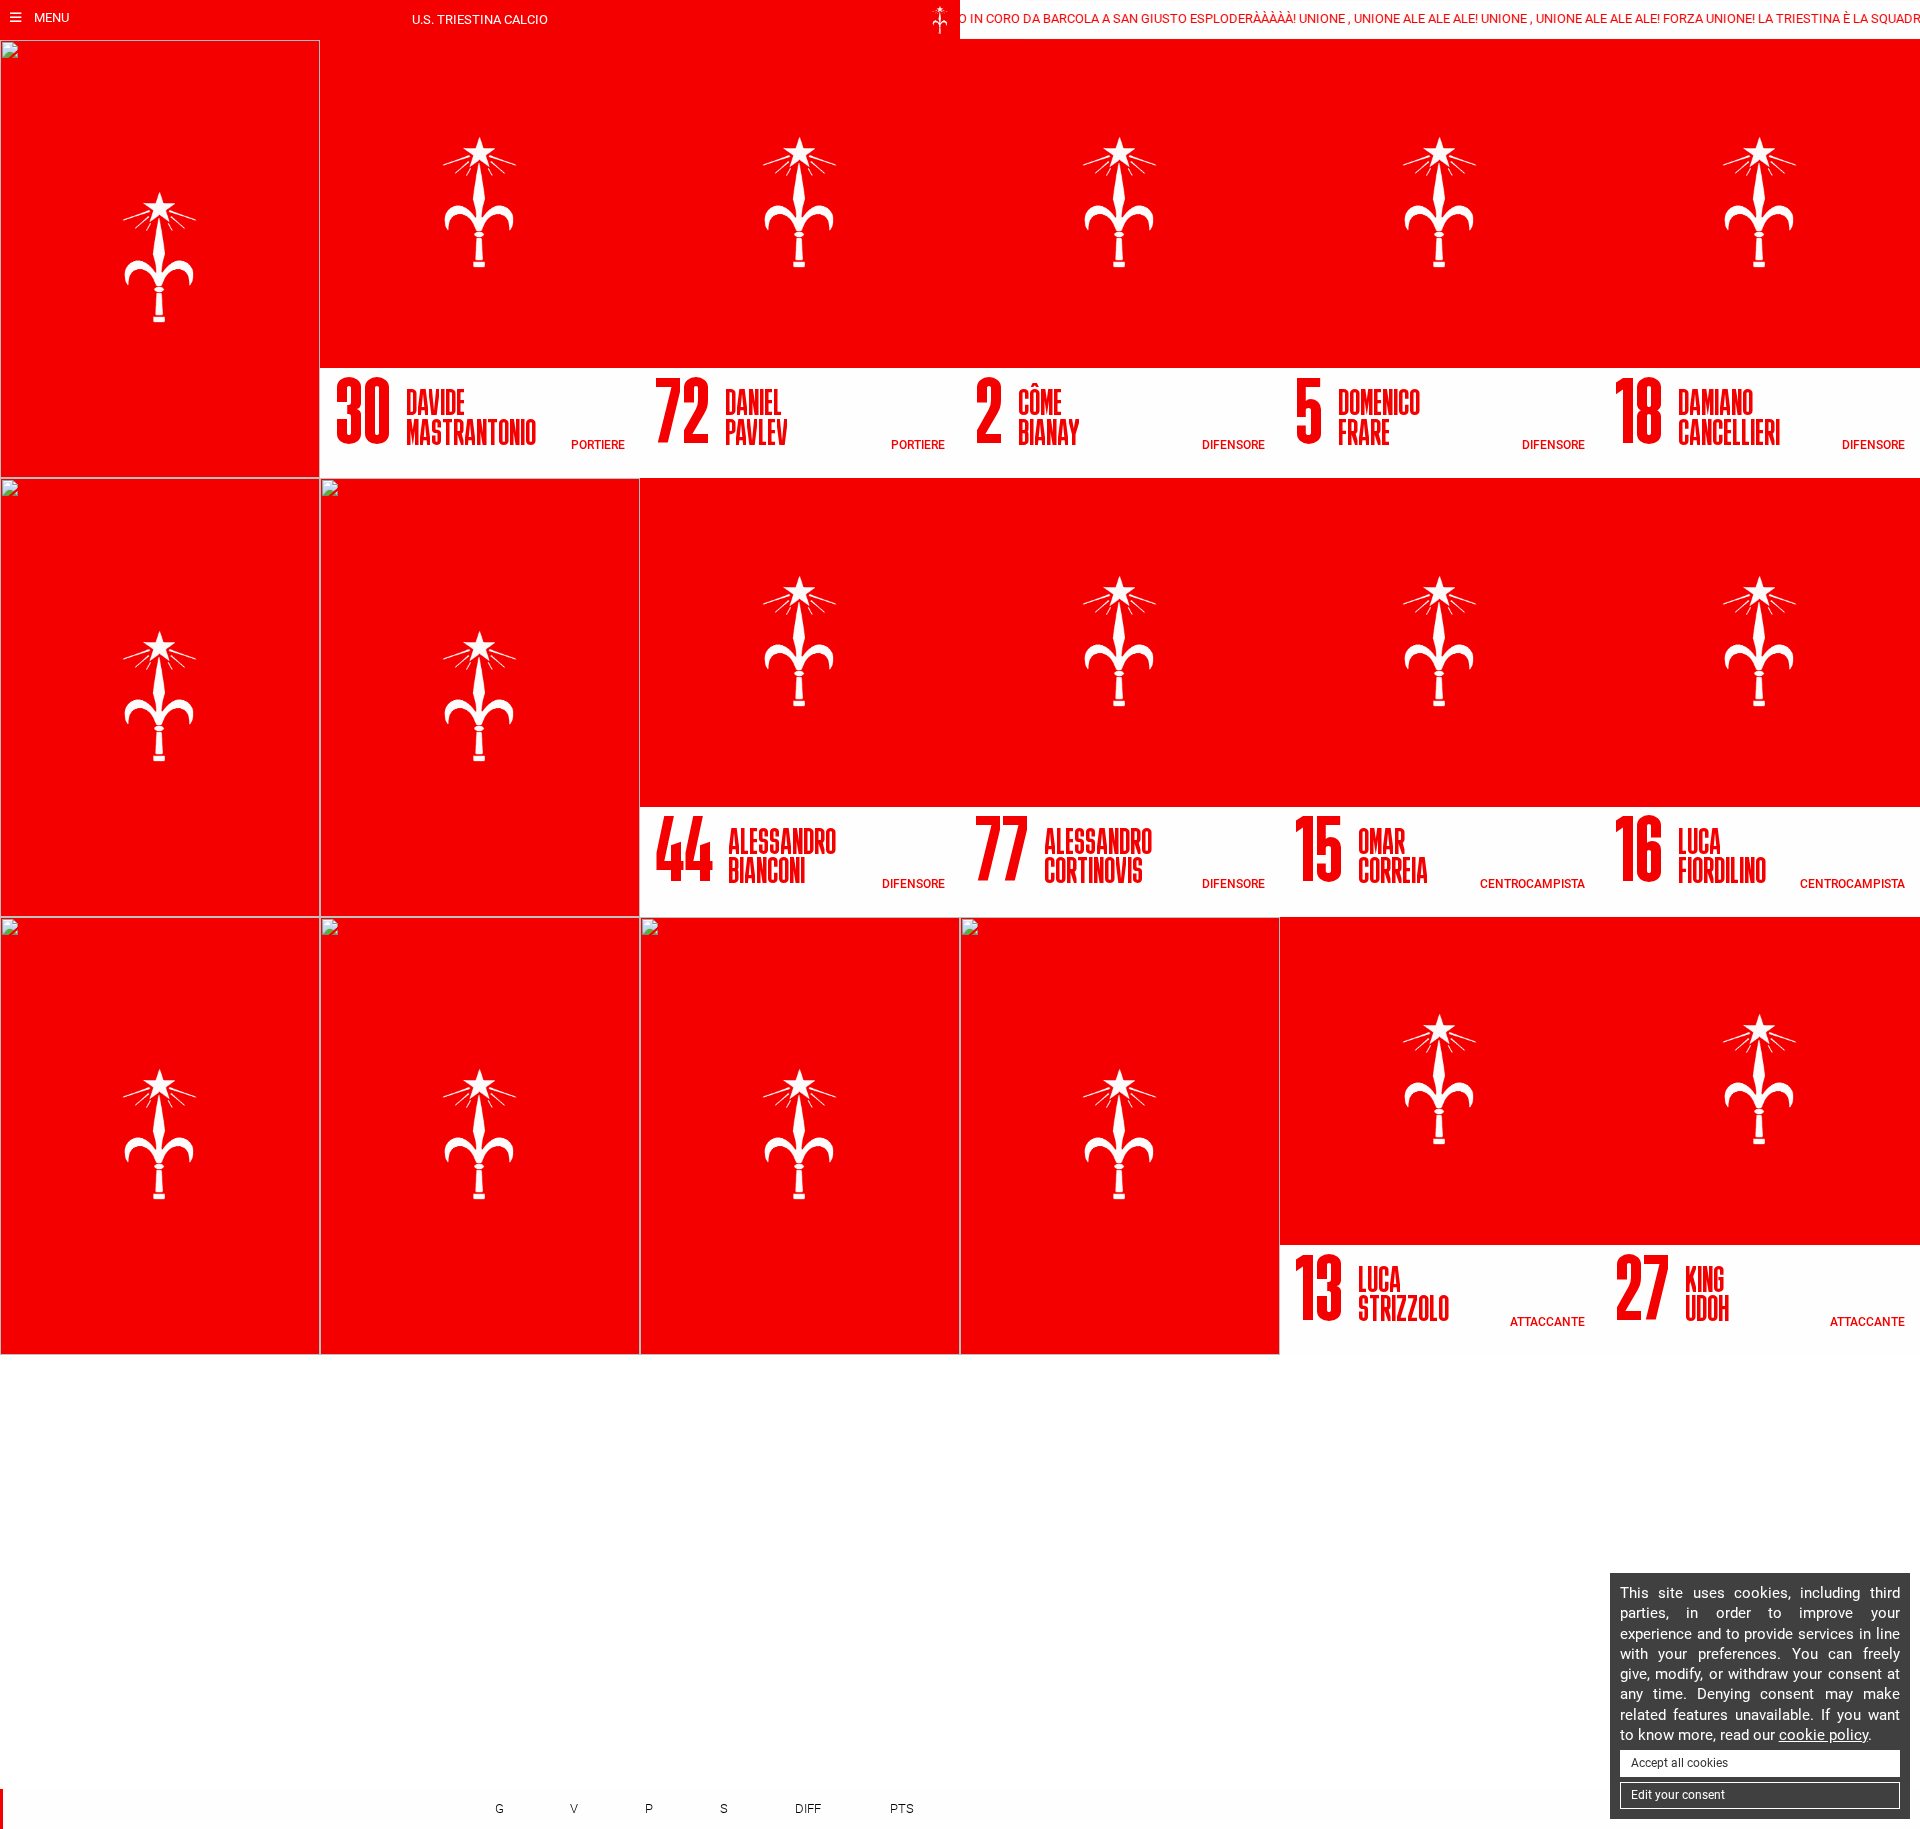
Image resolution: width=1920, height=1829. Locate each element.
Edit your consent (1678, 1795)
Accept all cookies (1679, 1763)
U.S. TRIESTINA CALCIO (480, 19)
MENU (50, 17)
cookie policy (1823, 1735)
